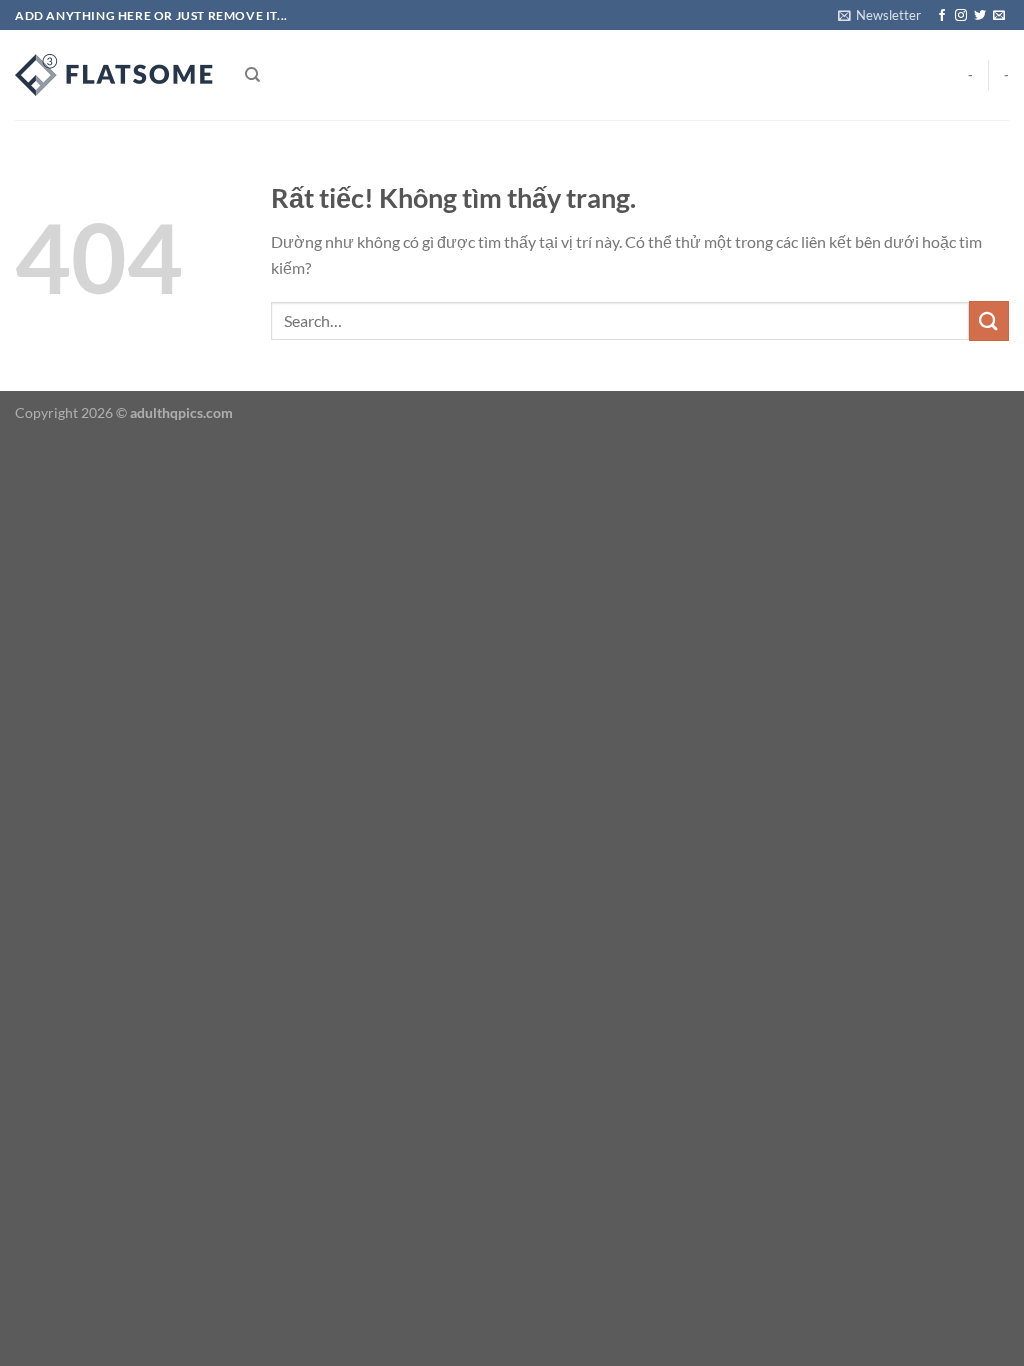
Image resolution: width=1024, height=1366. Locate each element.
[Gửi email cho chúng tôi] (999, 16)
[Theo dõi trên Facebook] (942, 16)
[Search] (252, 75)
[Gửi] (989, 320)
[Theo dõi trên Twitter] (980, 16)
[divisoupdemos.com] (115, 75)
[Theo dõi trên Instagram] (961, 16)
